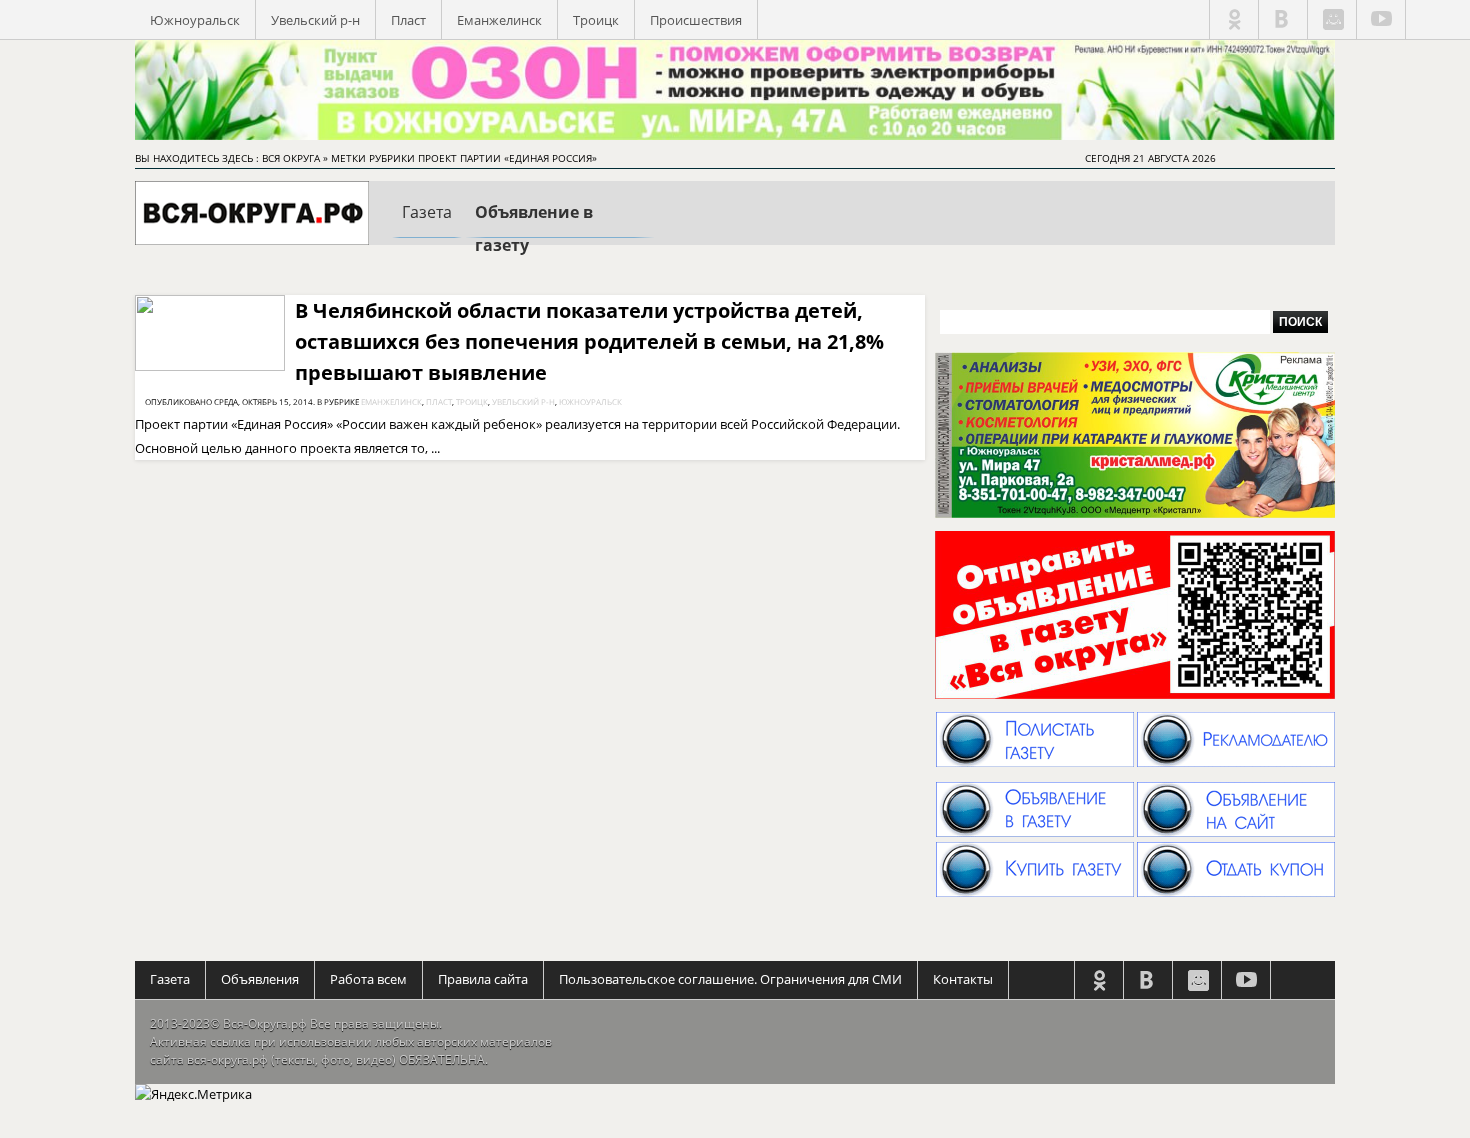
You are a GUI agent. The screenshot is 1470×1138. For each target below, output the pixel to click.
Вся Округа (291, 158)
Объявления (260, 979)
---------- (427, 229)
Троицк (596, 20)
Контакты (963, 979)
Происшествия (696, 20)
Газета (170, 979)
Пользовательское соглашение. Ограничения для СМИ (730, 979)
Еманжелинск (499, 20)
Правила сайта (483, 979)
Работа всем (368, 979)
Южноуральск (195, 20)
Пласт (408, 20)
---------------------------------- (560, 232)
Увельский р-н (315, 20)
